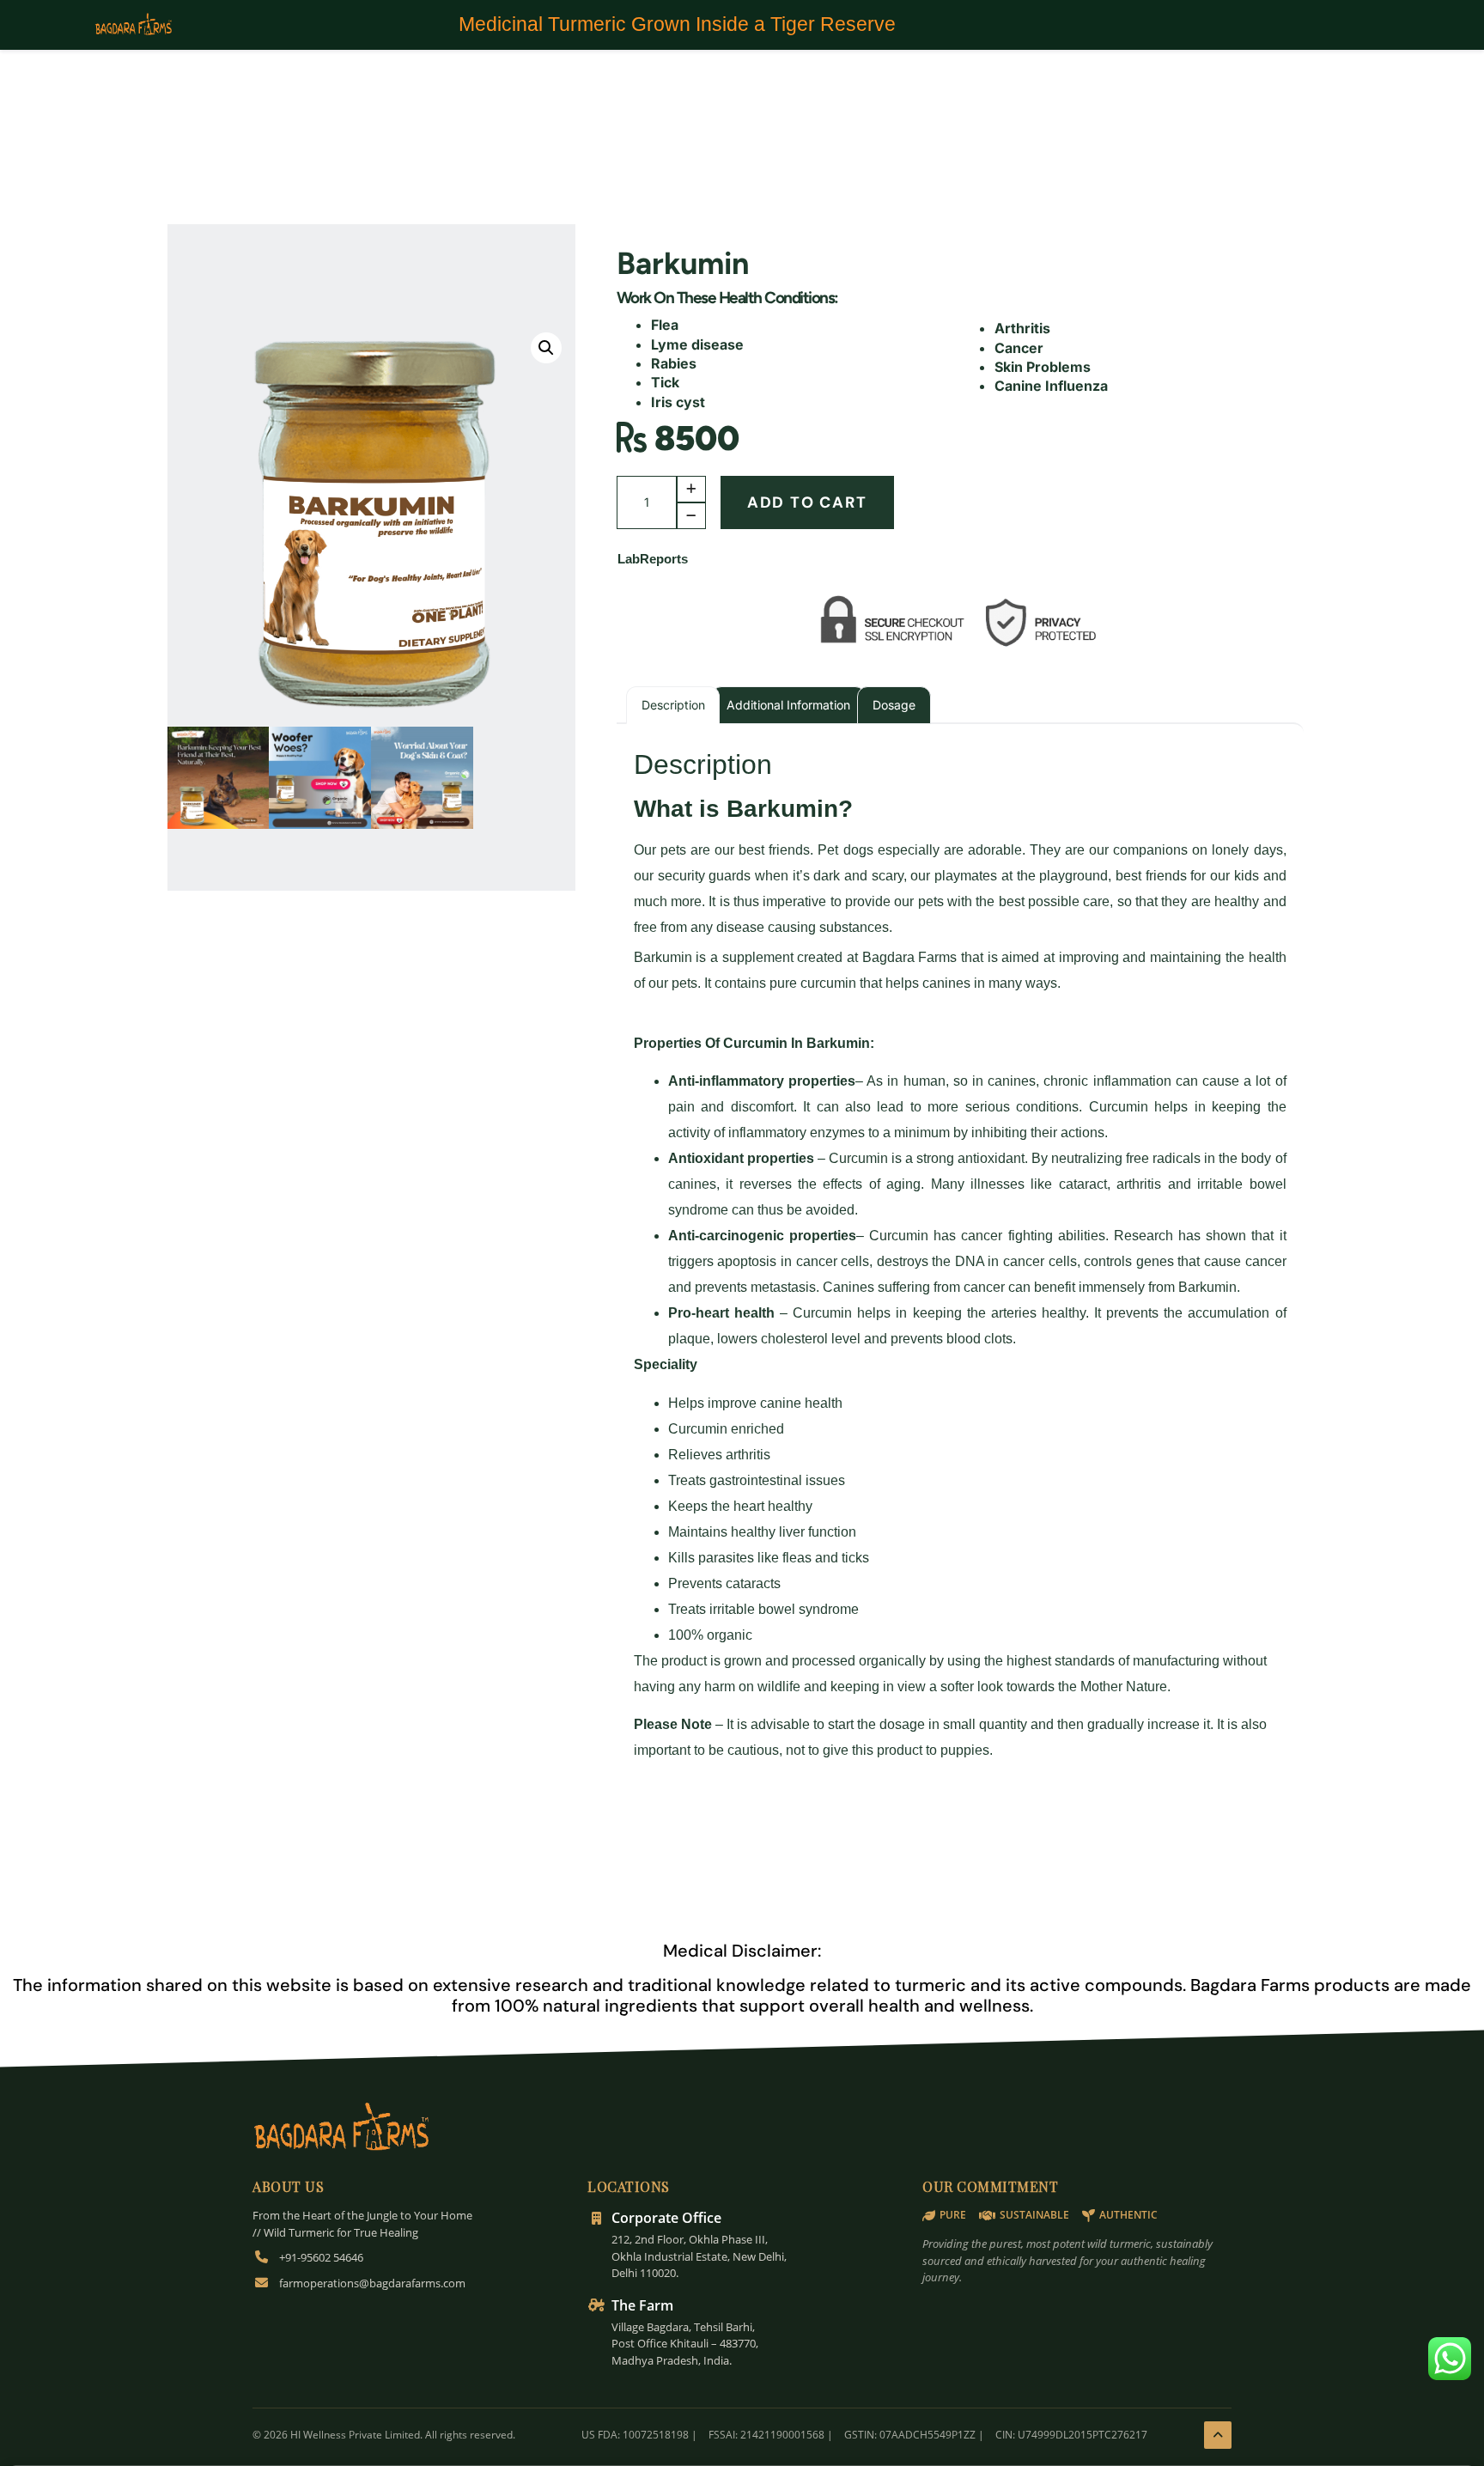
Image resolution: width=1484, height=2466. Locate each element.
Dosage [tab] (894, 705)
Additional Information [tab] (788, 705)
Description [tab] (673, 705)
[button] (546, 348)
